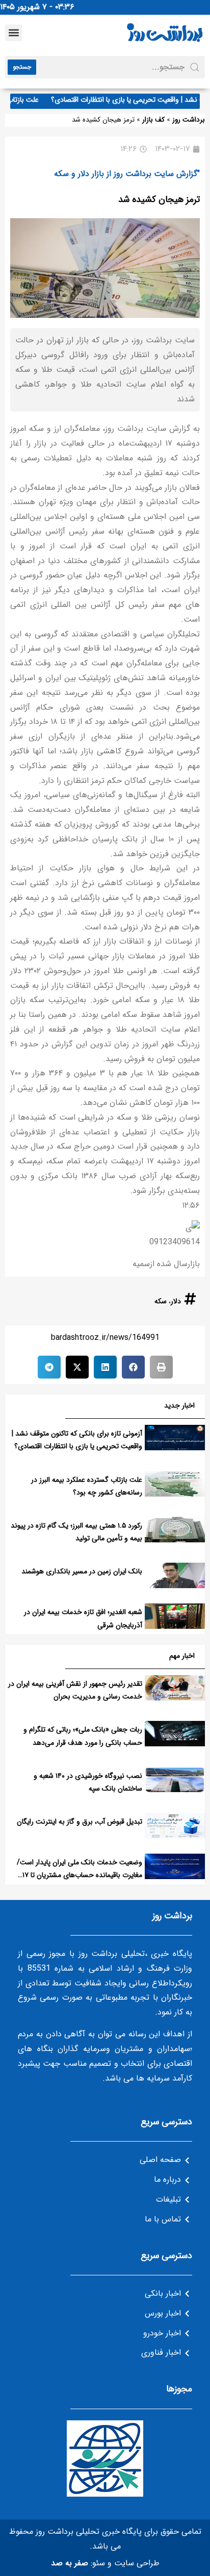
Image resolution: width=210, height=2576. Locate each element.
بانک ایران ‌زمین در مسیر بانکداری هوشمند (82, 1571)
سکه (161, 1301)
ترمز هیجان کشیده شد (159, 199)
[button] (14, 33)
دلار (176, 1301)
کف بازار (153, 120)
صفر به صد (70, 2563)
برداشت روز (189, 120)
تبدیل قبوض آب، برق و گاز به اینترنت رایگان (80, 1822)
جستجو (22, 67)
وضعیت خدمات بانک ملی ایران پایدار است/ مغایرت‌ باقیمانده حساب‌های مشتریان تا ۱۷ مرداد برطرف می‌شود (80, 1875)
